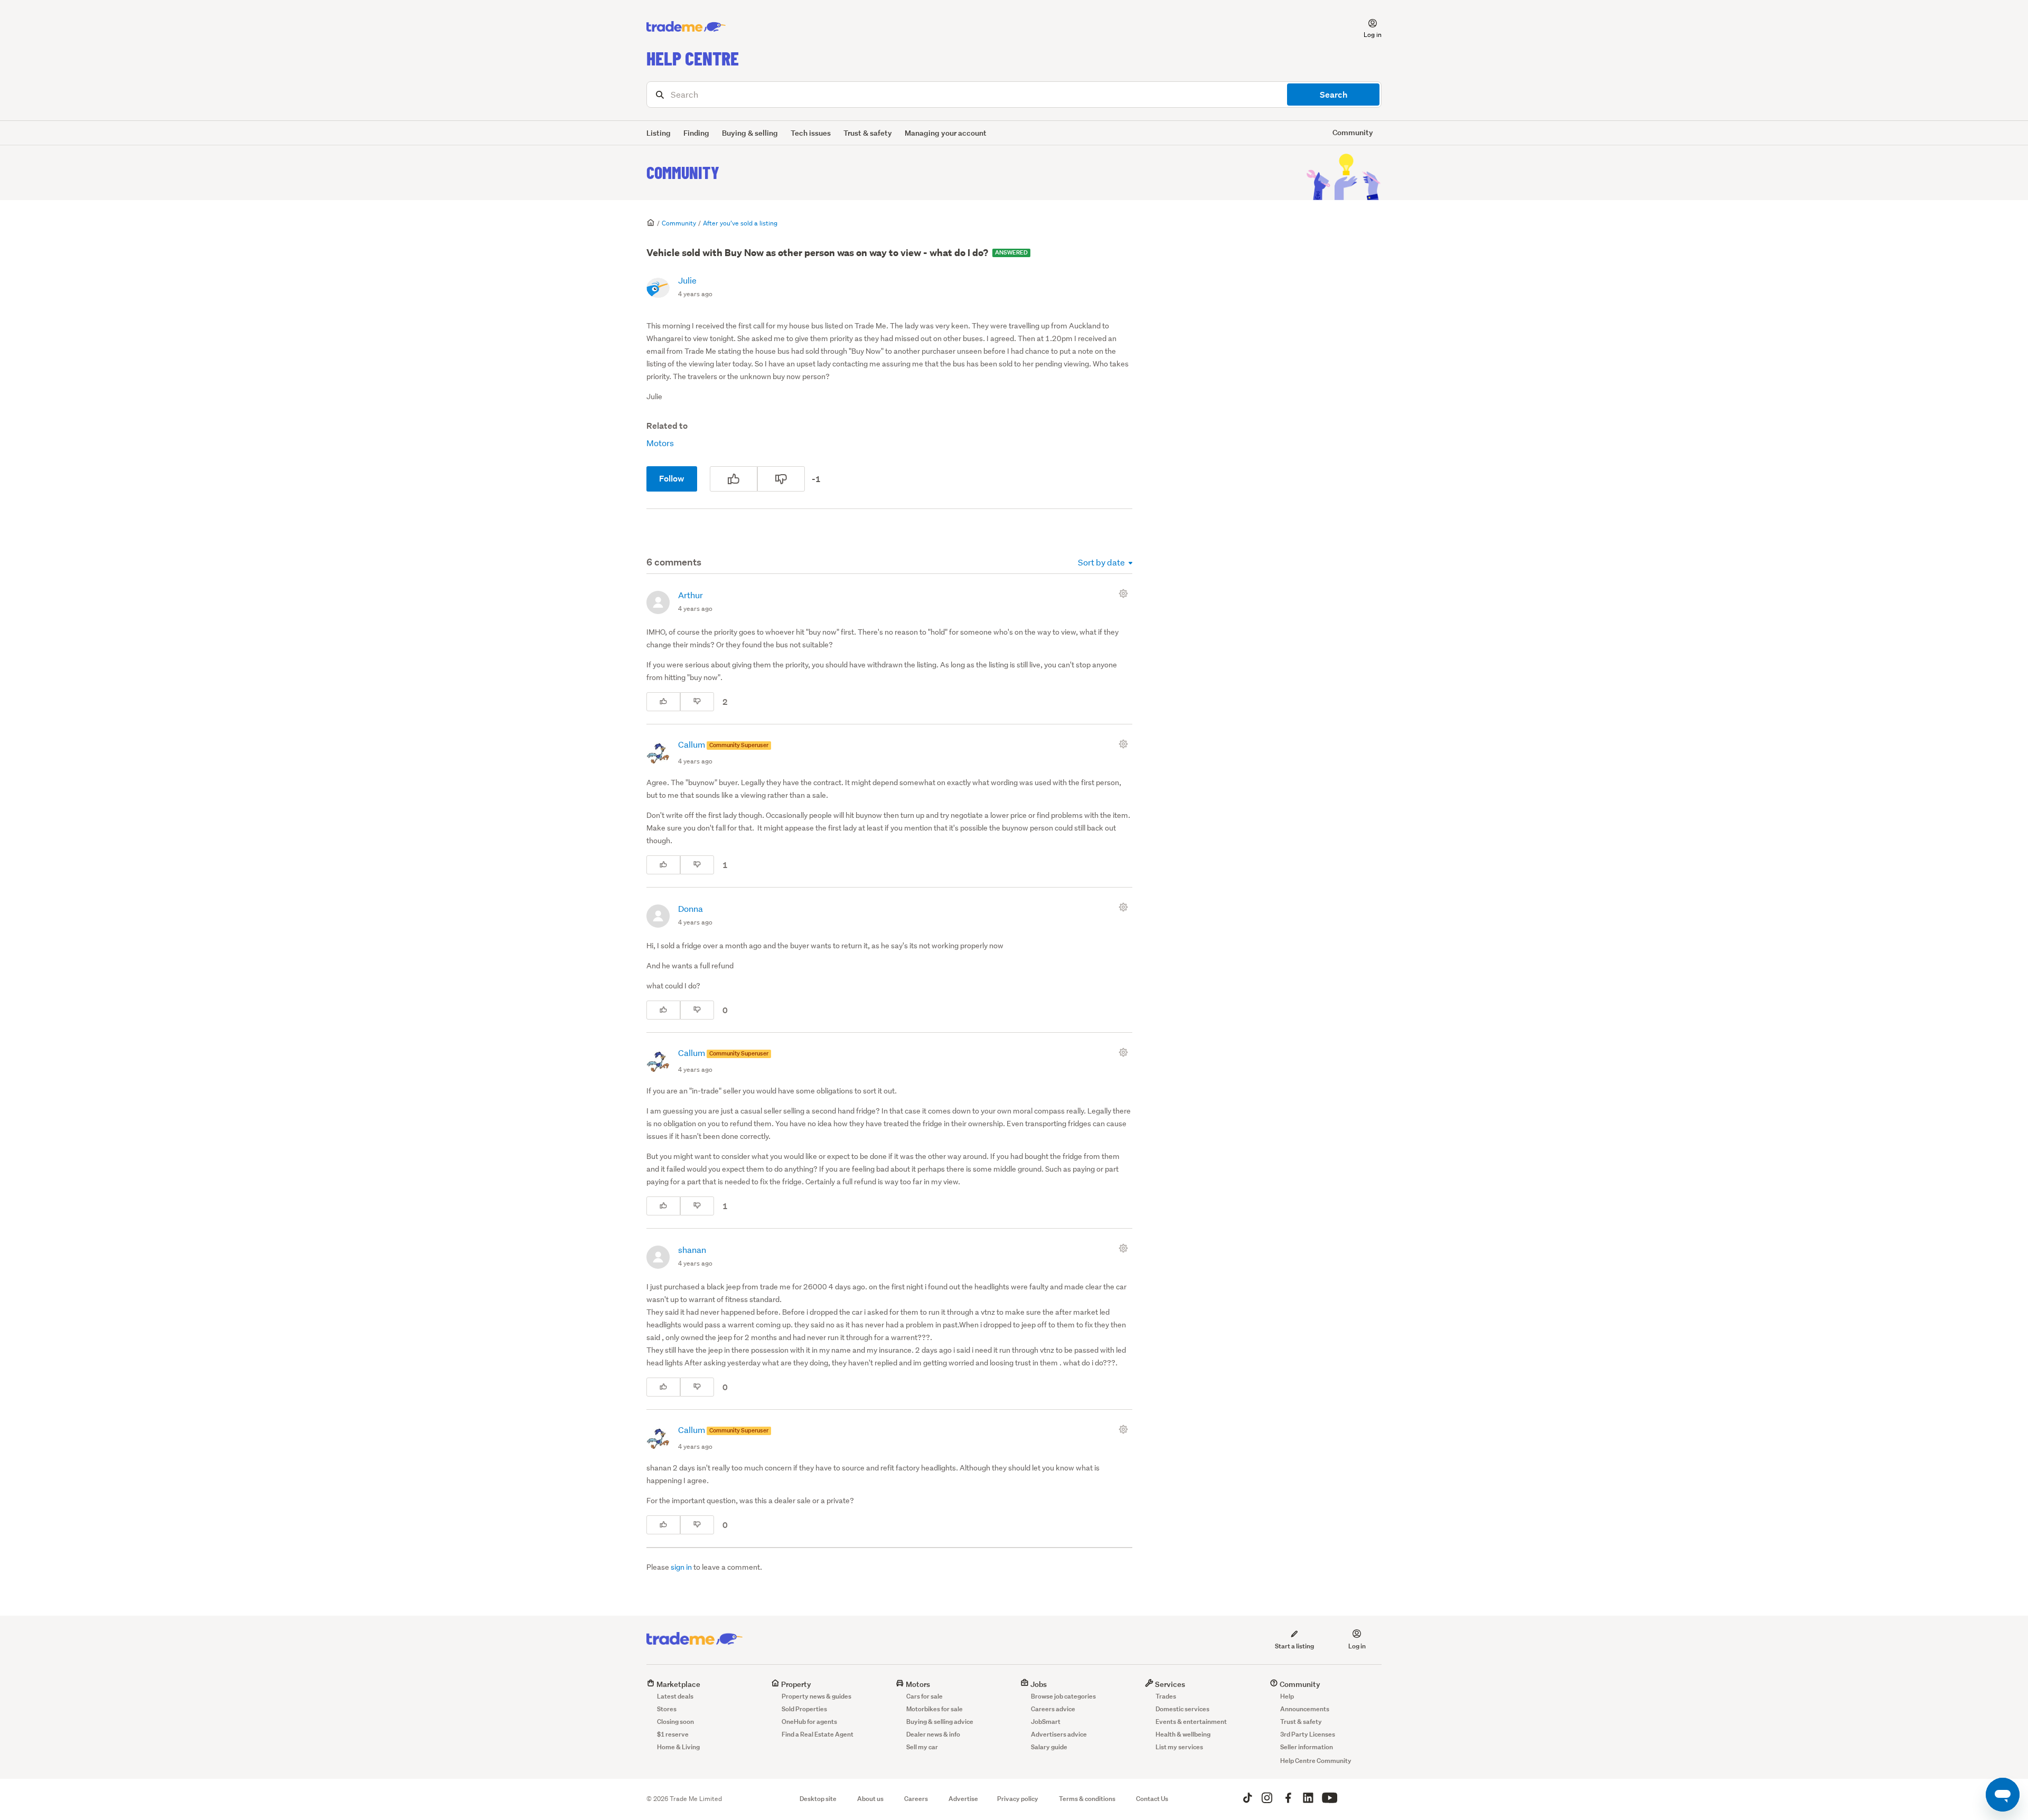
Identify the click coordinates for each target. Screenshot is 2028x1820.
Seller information (1307, 1747)
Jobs (1038, 1684)
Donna (691, 908)
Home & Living (678, 1747)
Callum (692, 744)
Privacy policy (1018, 1799)
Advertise (963, 1799)
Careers (916, 1799)
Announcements (1305, 1709)
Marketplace (678, 1684)
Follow (672, 479)
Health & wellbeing (1183, 1734)
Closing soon (675, 1722)
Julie (687, 280)
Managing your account (946, 133)
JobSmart (1046, 1722)
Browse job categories (1063, 1696)
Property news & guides (816, 1696)
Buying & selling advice (940, 1722)
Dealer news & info (933, 1734)
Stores (667, 1709)
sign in (681, 1567)
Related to (667, 426)
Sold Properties (804, 1709)
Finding (696, 133)
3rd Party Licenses (1308, 1734)
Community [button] (1353, 132)
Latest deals (675, 1696)
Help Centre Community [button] (1316, 1761)
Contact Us (1152, 1799)
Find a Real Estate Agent (818, 1734)
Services (1169, 1684)
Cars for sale (924, 1696)
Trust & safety (868, 133)
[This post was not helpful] (781, 479)
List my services (1179, 1747)
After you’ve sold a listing (740, 223)
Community (683, 172)
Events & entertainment (1191, 1722)
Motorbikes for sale (935, 1709)
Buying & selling (750, 133)
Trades (1166, 1696)
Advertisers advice (1059, 1734)
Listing (659, 133)
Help (1287, 1696)
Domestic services (1182, 1709)
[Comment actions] (1125, 593)
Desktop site (818, 1799)
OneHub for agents (809, 1722)
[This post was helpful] (734, 479)
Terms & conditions (1087, 1799)
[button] (1366, 27)
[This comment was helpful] (663, 702)
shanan (692, 1250)
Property (795, 1684)
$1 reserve (673, 1734)
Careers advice (1053, 1709)
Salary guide (1049, 1747)
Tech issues (811, 133)
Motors (660, 443)
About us (870, 1799)
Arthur (691, 595)
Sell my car (922, 1747)
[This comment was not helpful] (697, 702)
